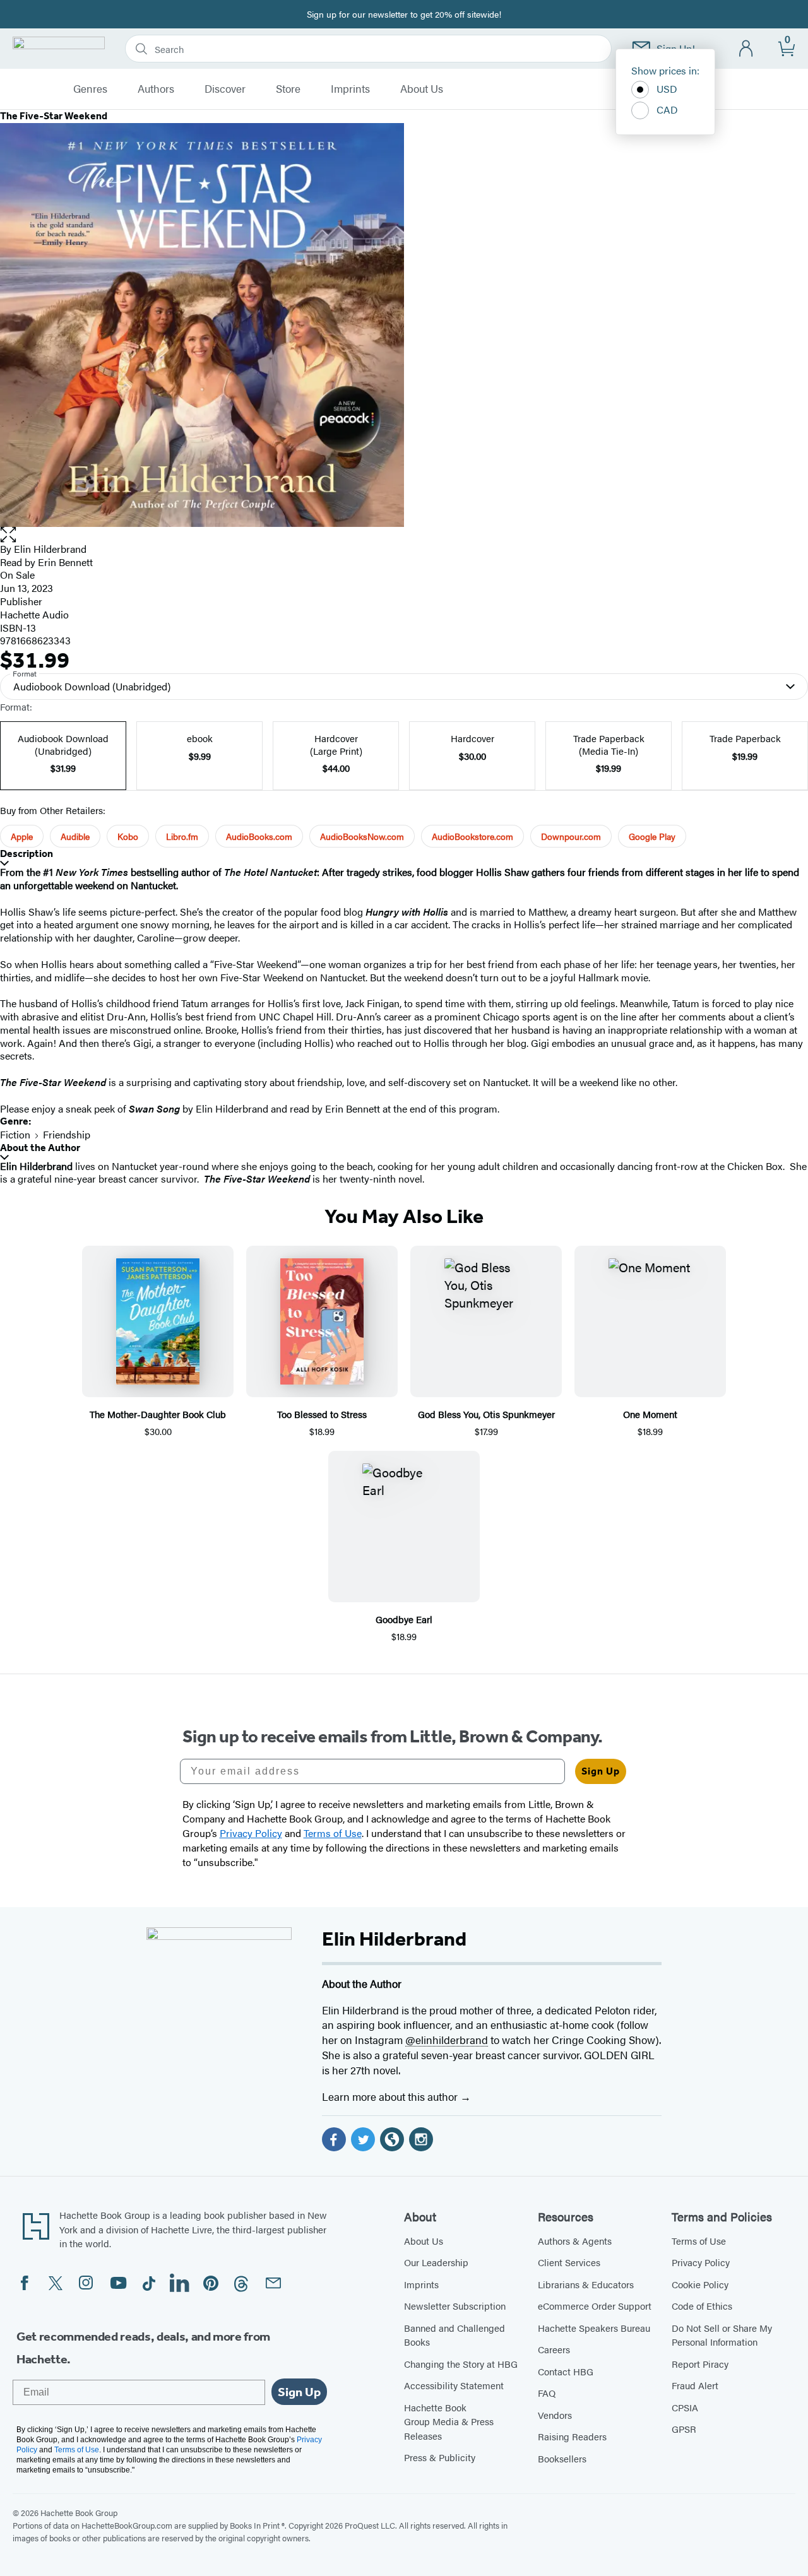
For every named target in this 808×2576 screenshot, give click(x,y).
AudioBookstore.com (472, 836)
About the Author (40, 1148)
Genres (90, 89)
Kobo (128, 836)
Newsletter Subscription (455, 2306)
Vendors (555, 2415)
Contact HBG (566, 2371)
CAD (667, 109)
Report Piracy (700, 2364)
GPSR (684, 2429)
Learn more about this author (391, 2096)
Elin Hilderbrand (50, 549)
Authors (156, 89)
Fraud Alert (695, 2385)
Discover (225, 89)
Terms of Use (699, 2241)
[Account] (746, 49)
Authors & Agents (575, 2241)
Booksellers (562, 2458)
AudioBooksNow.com (362, 836)
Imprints (350, 89)
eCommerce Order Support (595, 2306)
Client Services (569, 2262)
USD (667, 89)
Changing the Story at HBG (461, 2364)
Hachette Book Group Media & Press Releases (449, 2421)
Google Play (652, 836)
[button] (404, 535)
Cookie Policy (700, 2284)
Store (288, 89)
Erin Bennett (65, 562)
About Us (422, 89)
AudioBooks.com (259, 836)
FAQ (547, 2393)
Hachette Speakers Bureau (594, 2328)
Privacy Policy (701, 2262)
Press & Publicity (440, 2457)
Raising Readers (572, 2436)
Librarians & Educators (586, 2284)
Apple (22, 836)
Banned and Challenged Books (454, 2335)
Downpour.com (571, 836)
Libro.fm (182, 836)
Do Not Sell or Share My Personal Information (722, 2335)
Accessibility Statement (454, 2385)
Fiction (15, 1134)
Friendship (67, 1134)
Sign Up (601, 1771)
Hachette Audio (34, 614)
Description (27, 854)
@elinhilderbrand (447, 2040)
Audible (75, 836)
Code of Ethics (702, 2306)
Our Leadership (436, 2262)
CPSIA (685, 2407)
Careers (554, 2349)
